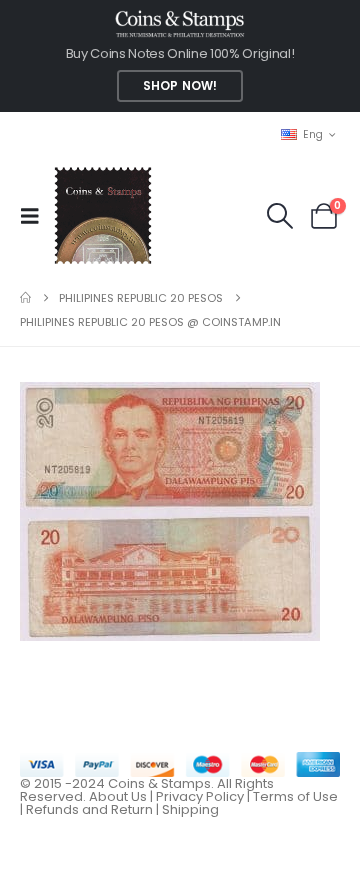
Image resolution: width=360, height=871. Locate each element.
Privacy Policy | (204, 796)
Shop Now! (180, 86)
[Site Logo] (102, 215)
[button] (36, 216)
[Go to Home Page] (25, 298)
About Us (118, 796)
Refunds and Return (89, 809)
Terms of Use (295, 796)
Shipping (190, 809)
